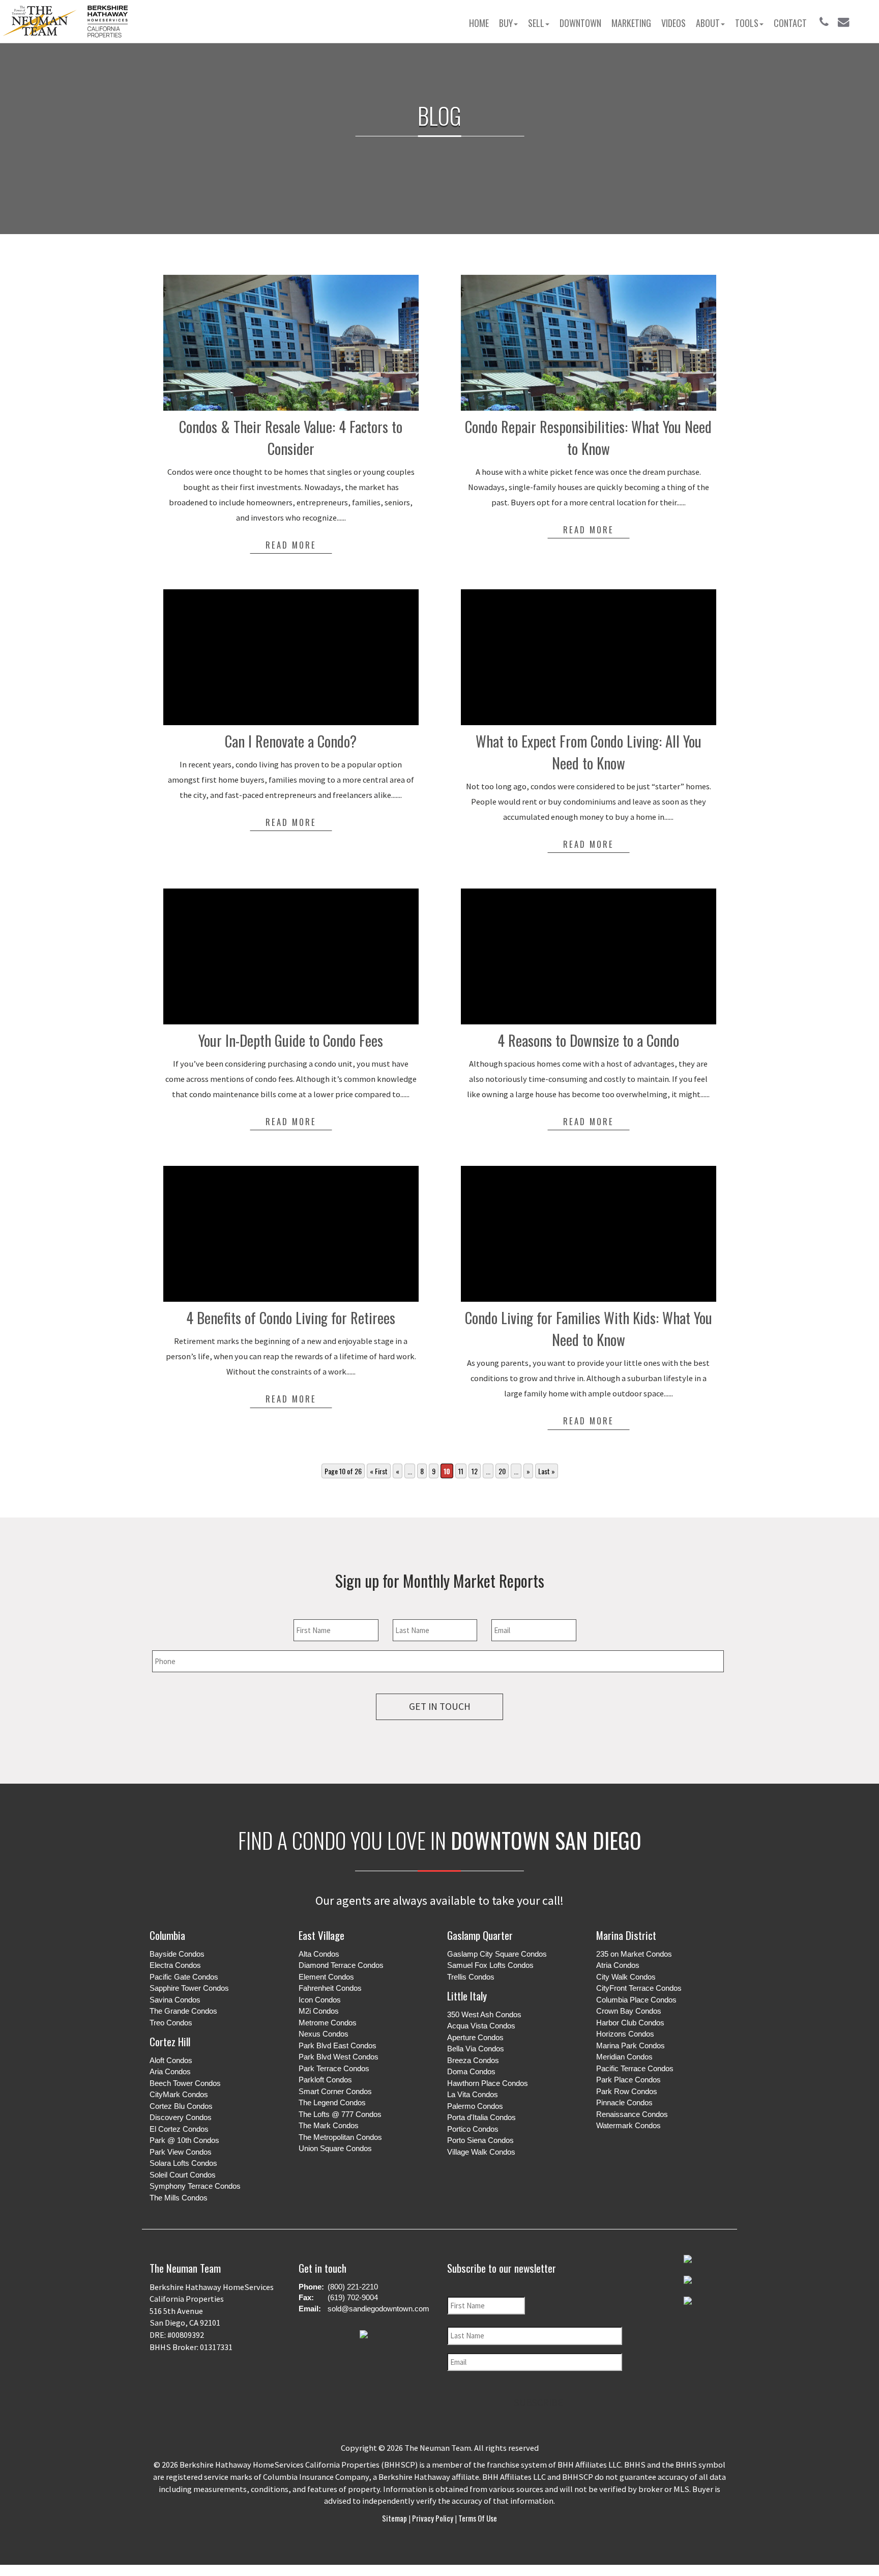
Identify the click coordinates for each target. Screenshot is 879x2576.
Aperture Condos (475, 2037)
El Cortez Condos (179, 2129)
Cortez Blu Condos (181, 2106)
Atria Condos (618, 1965)
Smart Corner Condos (335, 2091)
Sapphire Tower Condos (189, 1988)
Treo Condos (171, 2023)
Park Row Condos (627, 2091)
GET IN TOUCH (440, 1706)
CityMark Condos (179, 2094)
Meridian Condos (624, 2057)
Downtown (580, 23)
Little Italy (467, 1996)
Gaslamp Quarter (480, 1935)
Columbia (167, 1935)
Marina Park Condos (631, 2045)
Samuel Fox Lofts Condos (490, 1965)
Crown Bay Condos (629, 2011)
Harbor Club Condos (630, 2023)
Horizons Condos (625, 2034)
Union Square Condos (335, 2148)
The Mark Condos (329, 2125)
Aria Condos (170, 2071)
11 (461, 1471)
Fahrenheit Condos (330, 1988)
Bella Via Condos (476, 2049)
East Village (321, 1935)
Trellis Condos (471, 1977)
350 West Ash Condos (484, 2014)
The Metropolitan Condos (340, 2137)
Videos (673, 23)
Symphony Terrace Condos (195, 2186)
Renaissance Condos (632, 2114)
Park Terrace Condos (334, 2068)
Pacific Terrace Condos (635, 2068)
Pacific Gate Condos (184, 1977)
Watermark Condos (628, 2125)
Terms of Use (477, 2518)
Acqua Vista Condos (481, 2026)
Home (479, 23)
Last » (547, 1471)
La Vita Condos (473, 2094)
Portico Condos (473, 2129)
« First (379, 1471)
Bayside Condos (177, 1954)
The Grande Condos (183, 2011)
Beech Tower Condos (185, 2083)
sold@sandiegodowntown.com (378, 2309)
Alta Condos (319, 1954)
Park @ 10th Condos (184, 2140)
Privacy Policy (433, 2518)
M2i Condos (319, 2011)
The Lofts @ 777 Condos (340, 2114)
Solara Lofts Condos (183, 2163)
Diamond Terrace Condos (341, 1965)
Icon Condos (320, 2000)
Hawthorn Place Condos (488, 2083)
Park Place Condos (628, 2080)
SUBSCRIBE (539, 2402)
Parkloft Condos (325, 2080)
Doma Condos (471, 2071)
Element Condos (326, 1977)
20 (502, 1471)
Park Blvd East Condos (338, 2045)
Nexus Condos (324, 2034)
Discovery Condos (181, 2117)
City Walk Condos (626, 1977)
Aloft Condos (171, 2060)
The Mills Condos (179, 2198)
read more (291, 545)
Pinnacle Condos (624, 2102)
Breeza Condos (473, 2060)
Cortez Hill (170, 2041)
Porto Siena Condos (480, 2140)
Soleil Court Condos (183, 2175)
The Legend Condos (332, 2102)
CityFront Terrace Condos (639, 1988)
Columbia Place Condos (636, 2000)
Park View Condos (181, 2152)
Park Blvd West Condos (339, 2057)
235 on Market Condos (634, 1954)
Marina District (626, 1935)
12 (475, 1471)
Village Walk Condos (481, 2152)
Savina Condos (175, 2000)
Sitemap (395, 2518)
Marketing (631, 23)
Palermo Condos (475, 2106)
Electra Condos (175, 1965)
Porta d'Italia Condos (481, 2117)
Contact (790, 23)
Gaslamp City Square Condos (497, 1954)
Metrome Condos (328, 2023)
